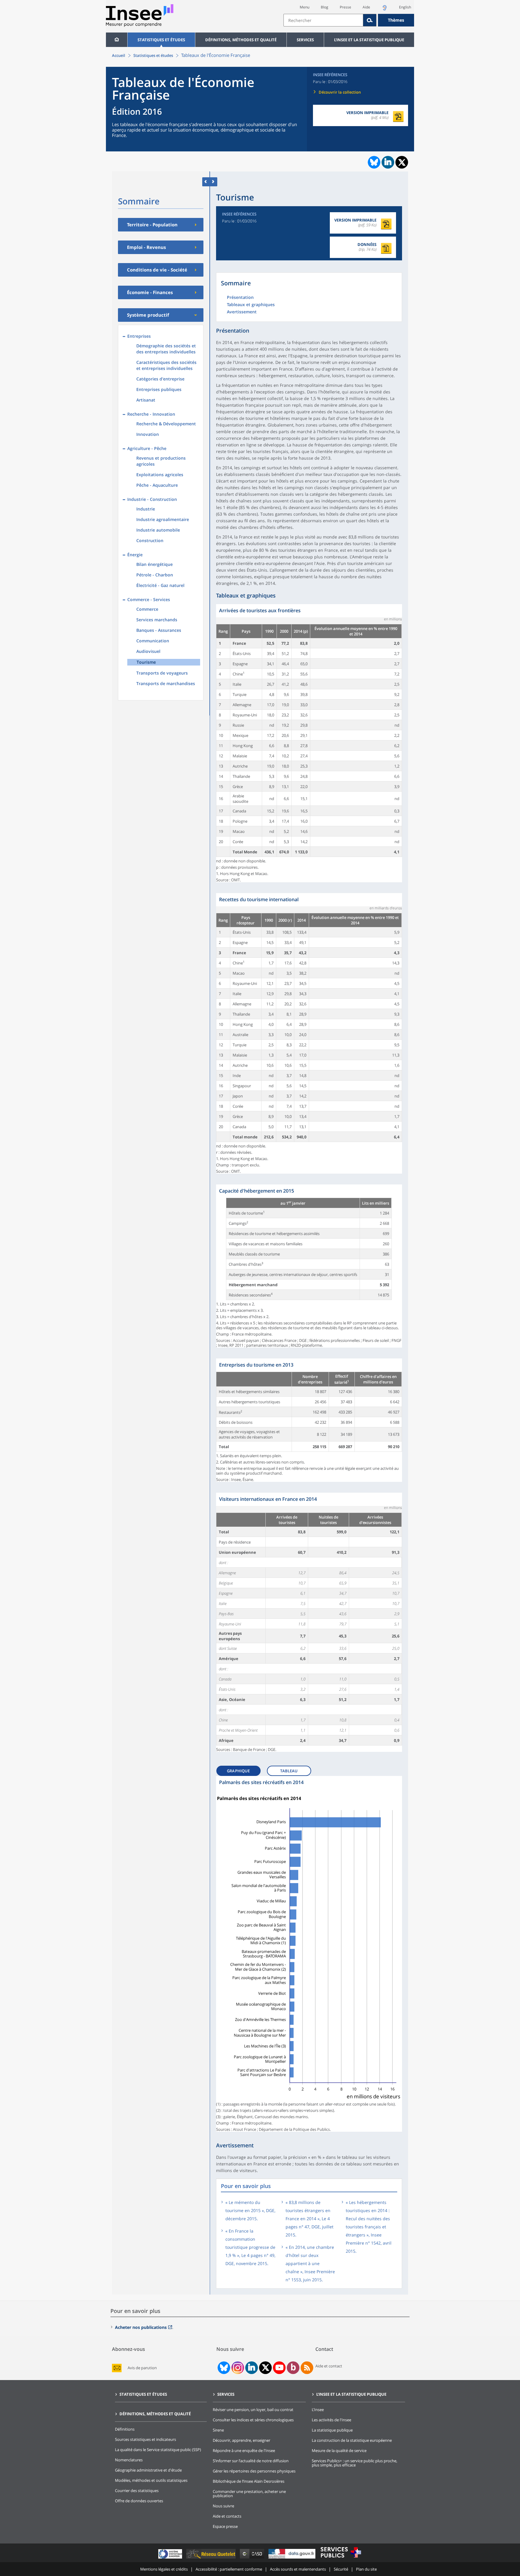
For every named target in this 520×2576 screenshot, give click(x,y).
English (405, 7)
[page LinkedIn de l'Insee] (252, 2368)
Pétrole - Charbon (155, 575)
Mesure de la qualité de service (339, 2450)
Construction (150, 540)
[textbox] (323, 20)
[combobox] (349, 20)
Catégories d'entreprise (160, 379)
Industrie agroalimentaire (163, 519)
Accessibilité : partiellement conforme (229, 2569)
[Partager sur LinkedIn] (388, 162)
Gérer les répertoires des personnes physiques (254, 2471)
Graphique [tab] (238, 1771)
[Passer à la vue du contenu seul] (206, 182)
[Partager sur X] (402, 162)
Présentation (240, 298)
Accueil (119, 55)
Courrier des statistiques (137, 2491)
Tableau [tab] (289, 1771)
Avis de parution (142, 2368)
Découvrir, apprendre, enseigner (241, 2440)
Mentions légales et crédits (164, 2569)
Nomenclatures (129, 2460)
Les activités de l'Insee (331, 2420)
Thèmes (396, 20)
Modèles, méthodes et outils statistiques (151, 2480)
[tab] (241, 1769)
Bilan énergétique (155, 564)
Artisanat (146, 400)
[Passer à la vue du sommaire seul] (214, 182)
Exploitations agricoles (160, 475)
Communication (153, 641)
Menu (305, 7)
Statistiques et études (161, 40)
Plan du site (366, 2569)
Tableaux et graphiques (251, 305)
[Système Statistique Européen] (171, 2558)
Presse (345, 7)
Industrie (146, 509)
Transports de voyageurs (162, 673)
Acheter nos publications (141, 2327)
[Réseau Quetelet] (212, 2558)
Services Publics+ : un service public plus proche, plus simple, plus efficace (354, 2463)
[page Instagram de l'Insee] (237, 2368)
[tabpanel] (309, 743)
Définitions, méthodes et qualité (241, 40)
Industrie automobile (158, 530)
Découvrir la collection (340, 92)
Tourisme (146, 662)
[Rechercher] (370, 20)
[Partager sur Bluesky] (373, 162)
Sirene (218, 2430)
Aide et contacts (227, 2516)
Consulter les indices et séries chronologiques (253, 2420)
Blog (325, 7)
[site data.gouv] (292, 2558)
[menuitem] (117, 40)
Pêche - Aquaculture (157, 485)
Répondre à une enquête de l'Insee (244, 2450)
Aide (366, 7)
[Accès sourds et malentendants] (385, 9)
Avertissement (242, 312)
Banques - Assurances (159, 630)
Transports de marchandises (166, 683)
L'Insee (318, 2410)
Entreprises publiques (159, 389)
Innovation (148, 434)
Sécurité (341, 2569)
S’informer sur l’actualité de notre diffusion (251, 2461)
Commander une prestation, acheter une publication (249, 2494)
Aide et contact (329, 2366)
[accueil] (117, 40)
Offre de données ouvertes (139, 2501)
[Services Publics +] (341, 2558)
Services (305, 40)
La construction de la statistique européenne (352, 2440)
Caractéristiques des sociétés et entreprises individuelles (166, 365)
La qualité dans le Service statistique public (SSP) (158, 2450)
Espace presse (225, 2526)
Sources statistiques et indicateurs (145, 2439)
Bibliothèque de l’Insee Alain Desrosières (249, 2481)
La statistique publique (332, 2430)
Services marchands (157, 620)
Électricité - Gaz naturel (160, 585)
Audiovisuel (148, 651)
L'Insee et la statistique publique (369, 40)
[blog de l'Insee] (293, 2368)
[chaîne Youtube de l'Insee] (279, 2368)
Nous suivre (223, 2506)
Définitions (125, 2429)
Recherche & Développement (166, 424)
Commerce (147, 609)
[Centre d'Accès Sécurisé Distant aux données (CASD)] (253, 2558)
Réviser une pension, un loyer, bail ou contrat (253, 2410)
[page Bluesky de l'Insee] (223, 2368)
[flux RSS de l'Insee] (307, 2368)
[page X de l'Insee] (266, 2368)
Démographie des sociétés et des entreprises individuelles (166, 349)
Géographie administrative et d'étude (148, 2470)
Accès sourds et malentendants (298, 2569)
